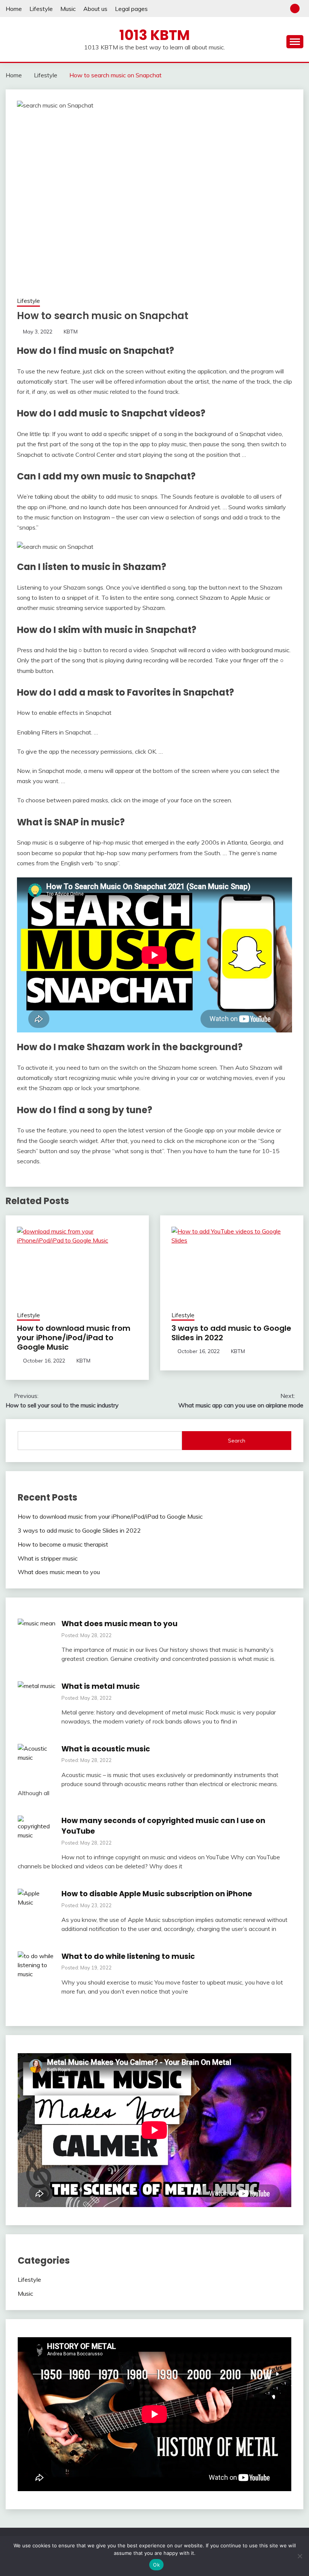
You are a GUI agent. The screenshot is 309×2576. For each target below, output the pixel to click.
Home (14, 9)
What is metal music (101, 1686)
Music (68, 9)
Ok (156, 2565)
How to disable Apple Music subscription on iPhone (157, 1894)
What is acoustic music (106, 1749)
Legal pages (131, 9)
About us (95, 9)
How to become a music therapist (63, 1544)
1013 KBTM (155, 35)
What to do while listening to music (128, 1956)
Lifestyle (41, 9)
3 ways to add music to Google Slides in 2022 (231, 1333)
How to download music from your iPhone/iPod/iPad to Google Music (74, 1338)
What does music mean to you (59, 1572)
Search (237, 1441)
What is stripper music (48, 1558)
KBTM (71, 332)
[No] (300, 2556)
